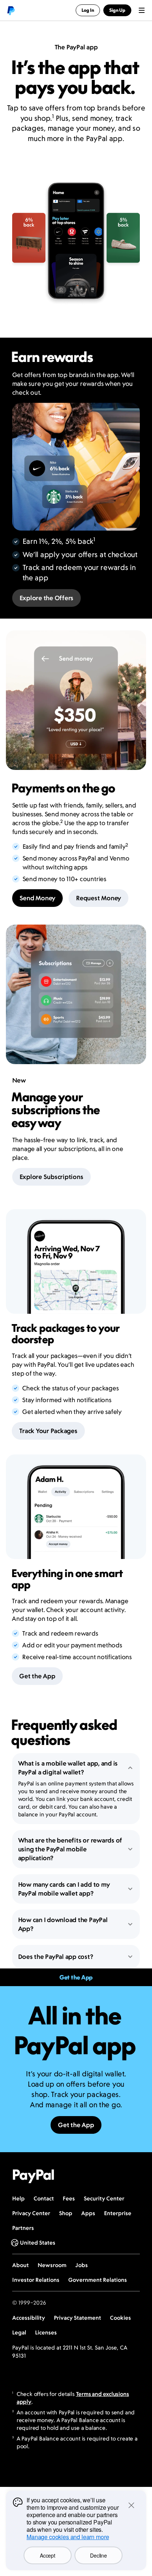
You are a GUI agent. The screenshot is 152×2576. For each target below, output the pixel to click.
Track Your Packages (48, 1431)
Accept (47, 2555)
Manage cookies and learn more (68, 2537)
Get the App (37, 1676)
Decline (98, 2555)
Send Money (38, 898)
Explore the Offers (47, 598)
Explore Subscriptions (51, 1177)
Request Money (99, 898)
